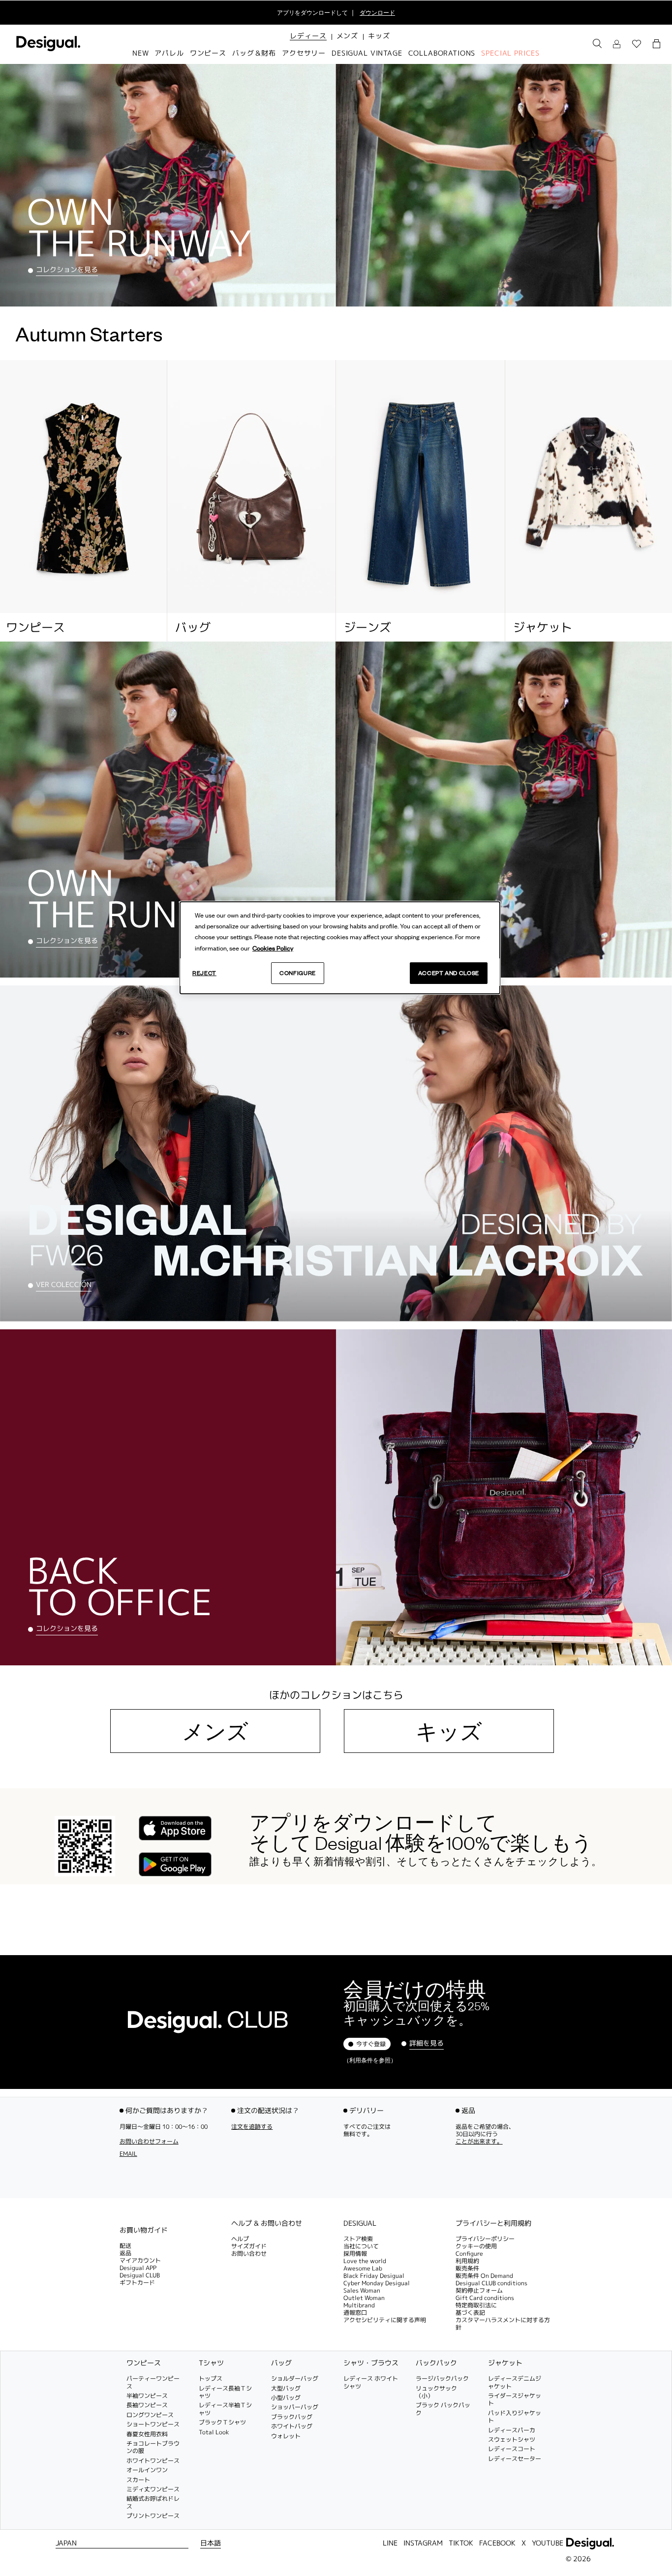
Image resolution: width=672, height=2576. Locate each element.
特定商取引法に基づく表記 (476, 2309)
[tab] (168, 2230)
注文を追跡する (252, 2127)
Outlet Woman (364, 2298)
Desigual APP (138, 2268)
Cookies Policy (273, 948)
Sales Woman (362, 2290)
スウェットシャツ (512, 2439)
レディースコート (512, 2449)
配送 (125, 2246)
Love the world (365, 2261)
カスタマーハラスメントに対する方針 (503, 2324)
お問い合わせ (249, 2254)
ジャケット (505, 2363)
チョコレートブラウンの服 (153, 2447)
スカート (138, 2480)
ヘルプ (240, 2239)
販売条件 (467, 2268)
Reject (204, 973)
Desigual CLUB (140, 2276)
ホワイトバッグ (292, 2427)
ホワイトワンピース (153, 2461)
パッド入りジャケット (515, 2417)
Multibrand (359, 2305)
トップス (211, 2379)
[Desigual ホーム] (46, 49)
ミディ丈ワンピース (153, 2489)
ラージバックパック (442, 2379)
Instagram (423, 2543)
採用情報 (355, 2254)
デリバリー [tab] (367, 2110)
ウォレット (286, 2436)
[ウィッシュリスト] (637, 44)
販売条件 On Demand (484, 2276)
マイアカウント (140, 2261)
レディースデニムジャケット (515, 2383)
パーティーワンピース (153, 2383)
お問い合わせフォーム (149, 2141)
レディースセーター (515, 2459)
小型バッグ (286, 2398)
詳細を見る (427, 2043)
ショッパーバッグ (295, 2407)
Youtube (548, 2543)
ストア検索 (358, 2239)
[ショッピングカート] (658, 44)
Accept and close (449, 973)
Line (390, 2543)
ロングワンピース (150, 2415)
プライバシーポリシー (485, 2239)
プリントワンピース (153, 2516)
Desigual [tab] (360, 2223)
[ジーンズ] (420, 487)
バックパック (436, 2363)
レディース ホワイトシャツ (371, 2383)
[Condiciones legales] (168, 2221)
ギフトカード (137, 2283)
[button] (308, 36)
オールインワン (147, 2470)
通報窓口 (355, 2313)
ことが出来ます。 (479, 2141)
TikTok (461, 2543)
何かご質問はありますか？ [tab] (167, 2110)
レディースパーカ (512, 2430)
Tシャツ (211, 2363)
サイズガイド (249, 2246)
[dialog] (340, 948)
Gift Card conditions (485, 2298)
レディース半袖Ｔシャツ (225, 2409)
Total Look (214, 2432)
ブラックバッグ (292, 2417)
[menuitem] (308, 44)
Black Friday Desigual (374, 2276)
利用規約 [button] (467, 2261)
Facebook (497, 2543)
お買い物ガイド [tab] (144, 2230)
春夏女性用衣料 (147, 2434)
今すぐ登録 (371, 2044)
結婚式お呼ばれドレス (153, 2503)
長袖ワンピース (147, 2406)
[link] (597, 44)
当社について (361, 2246)
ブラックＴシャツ (222, 2423)
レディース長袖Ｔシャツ (225, 2392)
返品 (125, 2254)
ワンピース (144, 2363)
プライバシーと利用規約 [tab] (493, 2223)
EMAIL (128, 2154)
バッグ (281, 2363)
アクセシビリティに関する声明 (385, 2320)
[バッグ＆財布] (252, 487)
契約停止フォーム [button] (479, 2290)
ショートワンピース (153, 2425)
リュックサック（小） (436, 2392)
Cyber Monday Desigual (377, 2283)
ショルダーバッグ (295, 2379)
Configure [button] (469, 2254)
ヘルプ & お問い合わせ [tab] (267, 2223)
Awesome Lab (363, 2268)
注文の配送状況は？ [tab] (268, 2110)
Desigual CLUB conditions (491, 2283)
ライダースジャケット (515, 2399)
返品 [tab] (468, 2110)
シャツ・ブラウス (371, 2363)
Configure (298, 973)
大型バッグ (286, 2388)
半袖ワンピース (147, 2396)
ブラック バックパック (443, 2409)
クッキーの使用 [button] (476, 2246)
